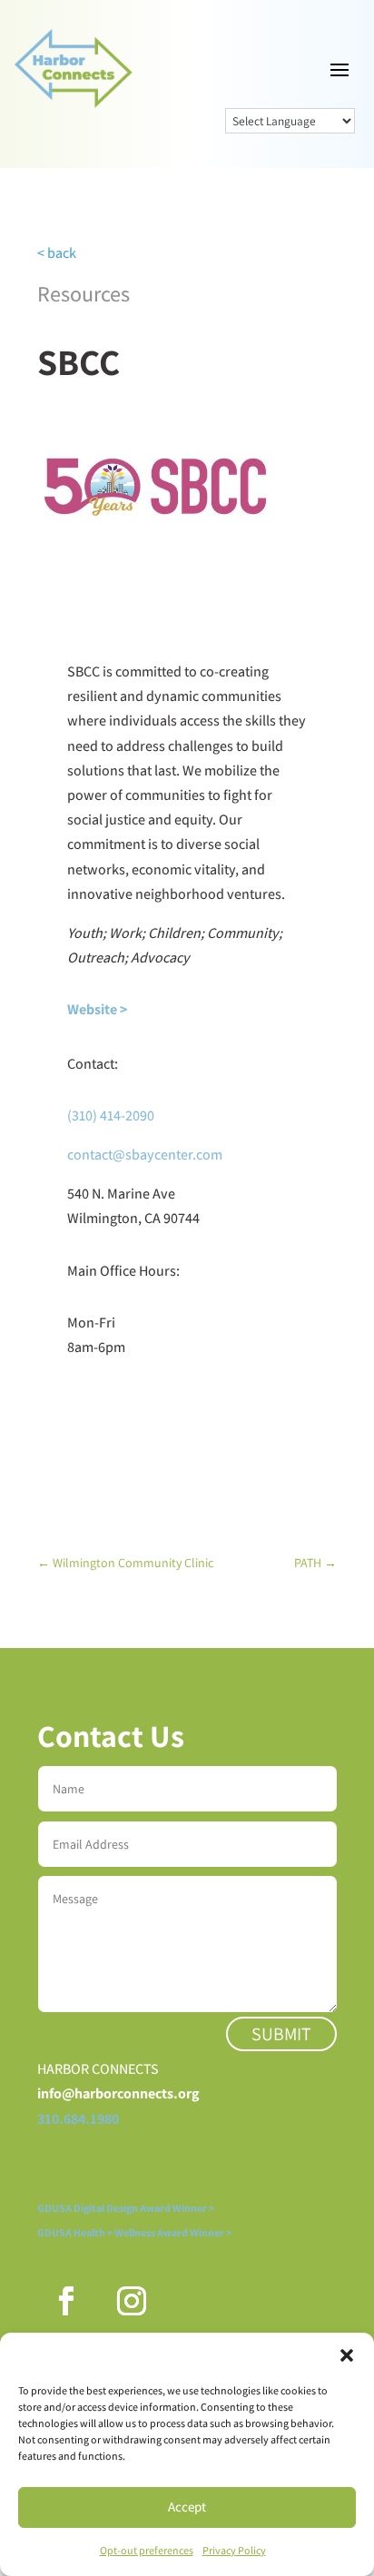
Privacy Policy (234, 2550)
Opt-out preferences (147, 2550)
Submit (281, 2034)
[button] (347, 2355)
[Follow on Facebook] (66, 2301)
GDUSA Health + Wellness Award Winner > (134, 2232)
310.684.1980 (78, 2119)
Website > (97, 1009)
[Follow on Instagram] (132, 2301)
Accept (187, 2507)
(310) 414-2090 (111, 1115)
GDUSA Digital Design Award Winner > (126, 2208)
